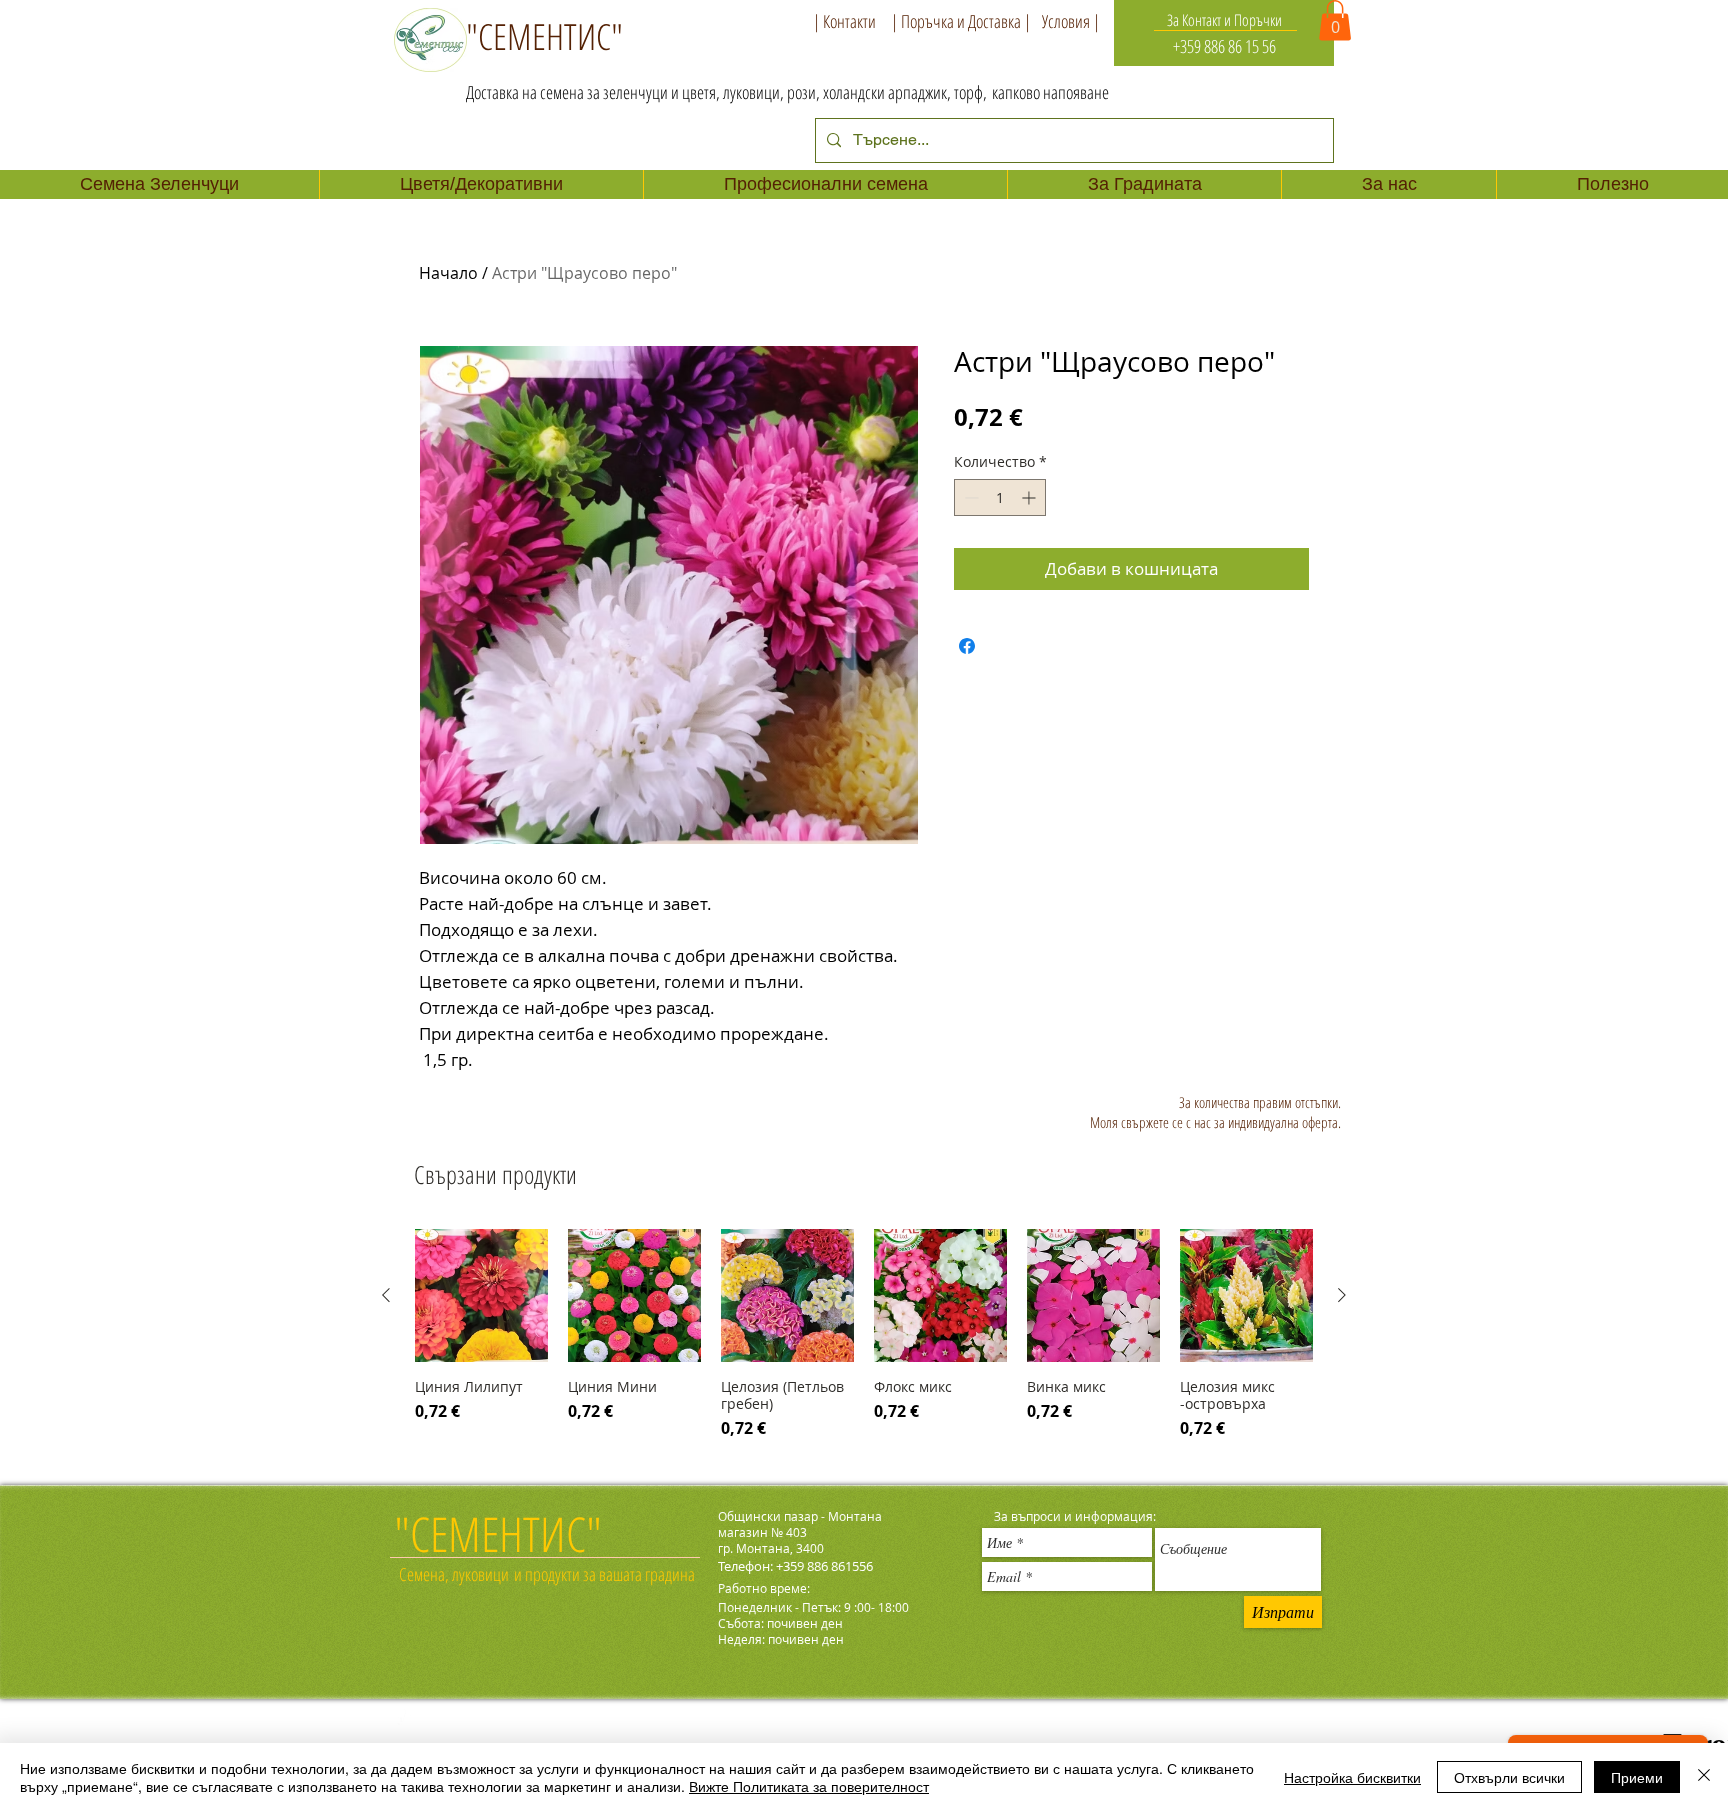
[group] (864, 1338)
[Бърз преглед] (481, 1295)
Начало (448, 273)
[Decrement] (969, 497)
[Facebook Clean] (406, 1721)
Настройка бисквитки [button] (1352, 1777)
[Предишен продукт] (386, 1295)
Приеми (1637, 1777)
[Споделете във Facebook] (967, 646)
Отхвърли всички (1509, 1777)
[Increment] (1030, 497)
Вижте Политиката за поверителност (809, 1786)
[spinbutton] (1000, 497)
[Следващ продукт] (1342, 1295)
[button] (1335, 20)
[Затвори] (1704, 1777)
